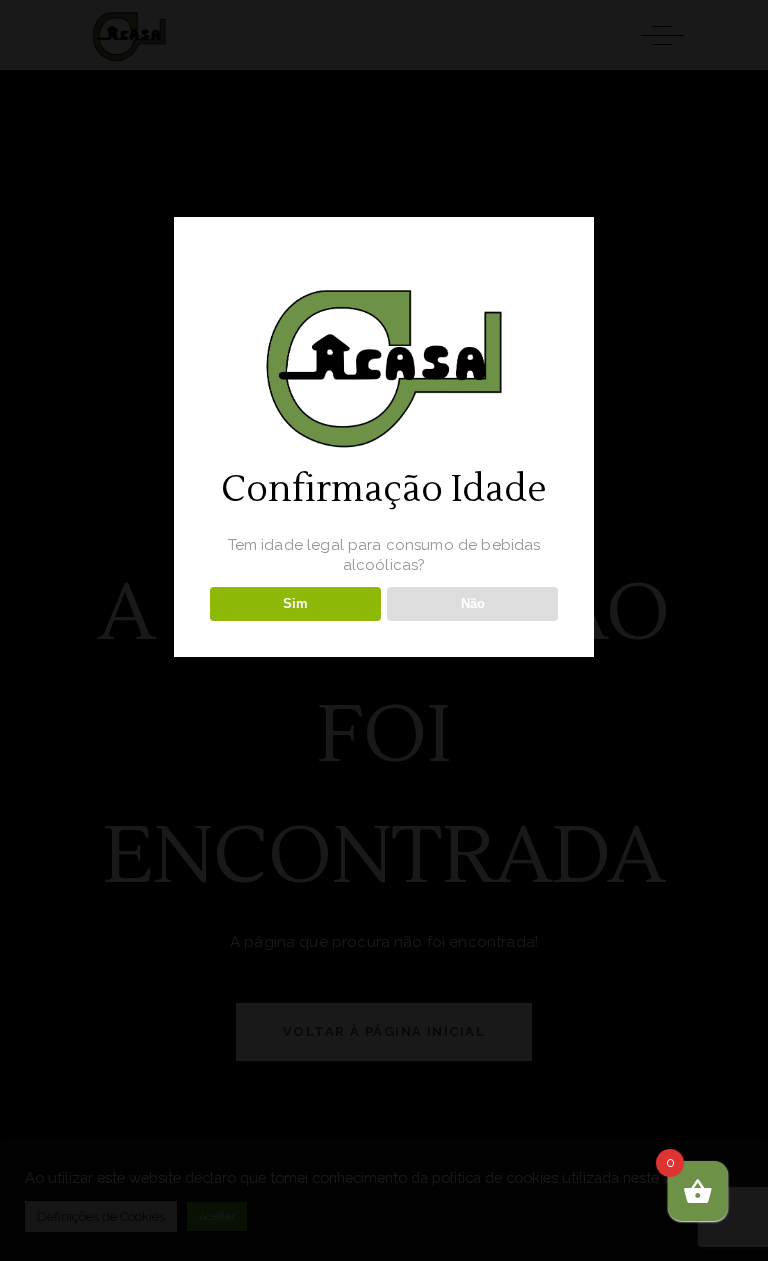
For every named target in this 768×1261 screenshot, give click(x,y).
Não (473, 603)
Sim (295, 603)
